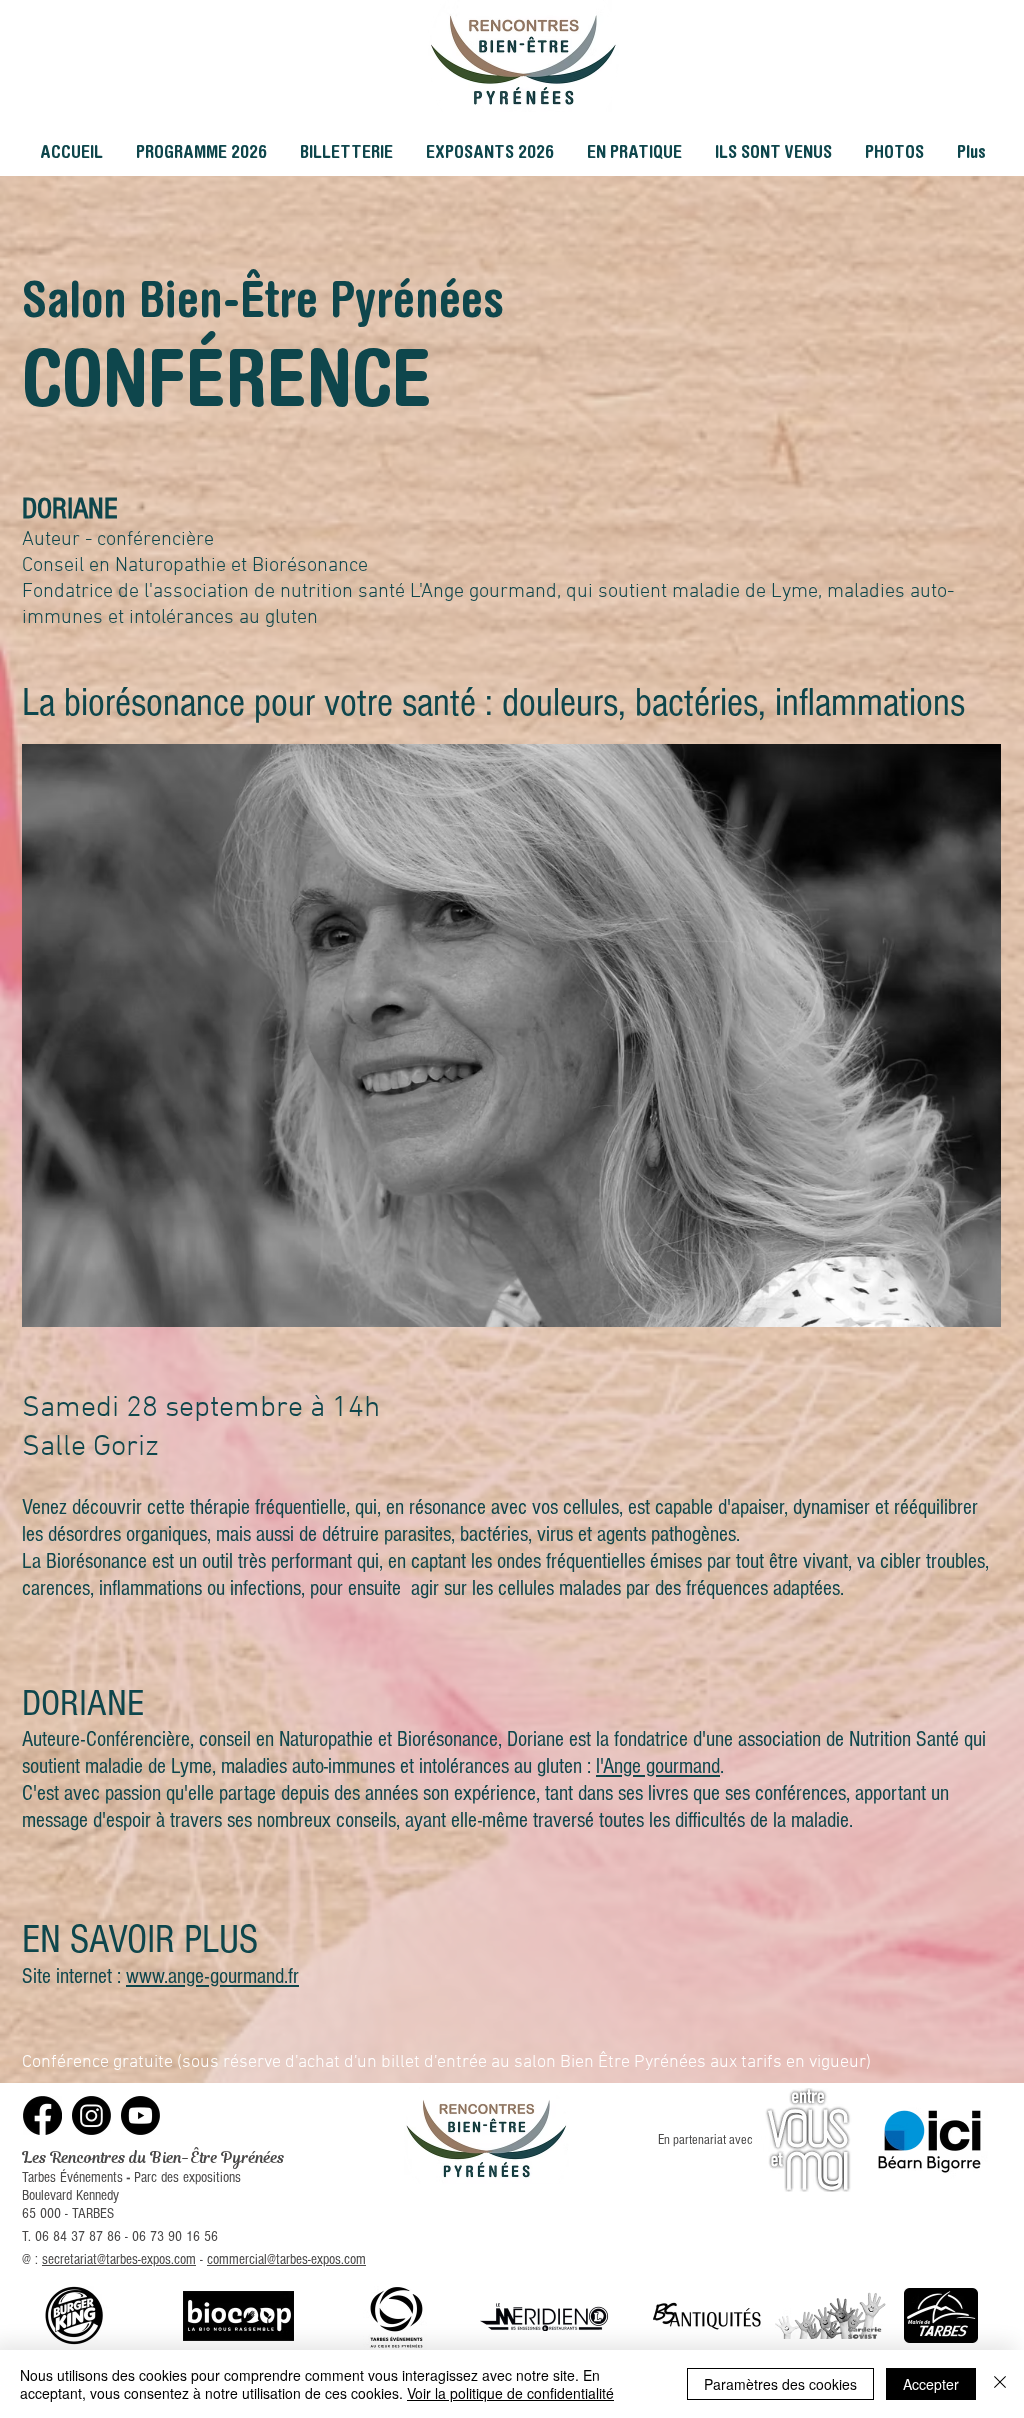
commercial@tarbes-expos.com (286, 2259)
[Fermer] (1000, 2384)
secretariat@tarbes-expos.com (119, 2259)
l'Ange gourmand (658, 1766)
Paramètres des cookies (780, 2384)
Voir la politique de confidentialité (510, 2393)
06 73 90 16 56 (175, 2236)
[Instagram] (91, 2115)
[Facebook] (42, 2115)
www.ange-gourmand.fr (212, 1976)
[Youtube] (140, 2115)
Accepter (931, 2384)
